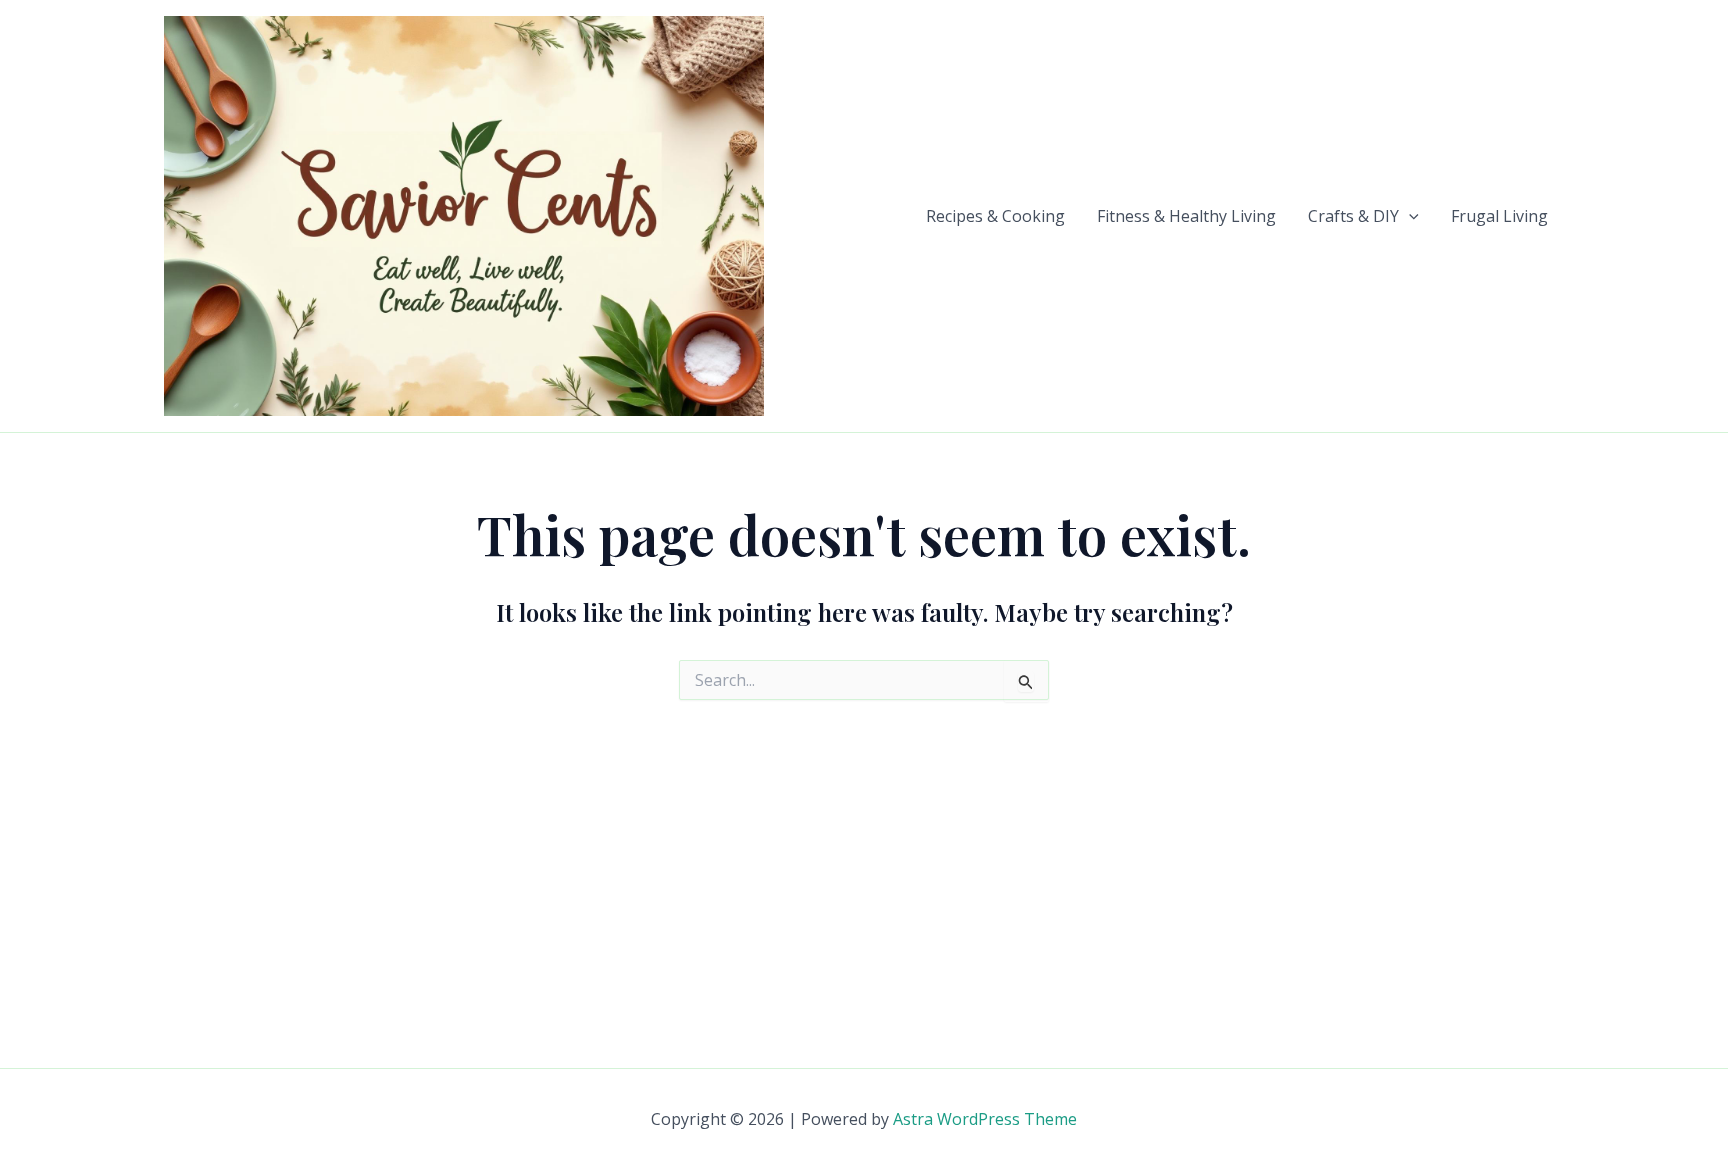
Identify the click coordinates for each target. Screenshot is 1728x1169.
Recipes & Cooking (995, 216)
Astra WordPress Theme (985, 1119)
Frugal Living (1499, 216)
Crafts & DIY (1353, 216)
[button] (1409, 216)
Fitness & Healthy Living (1186, 216)
